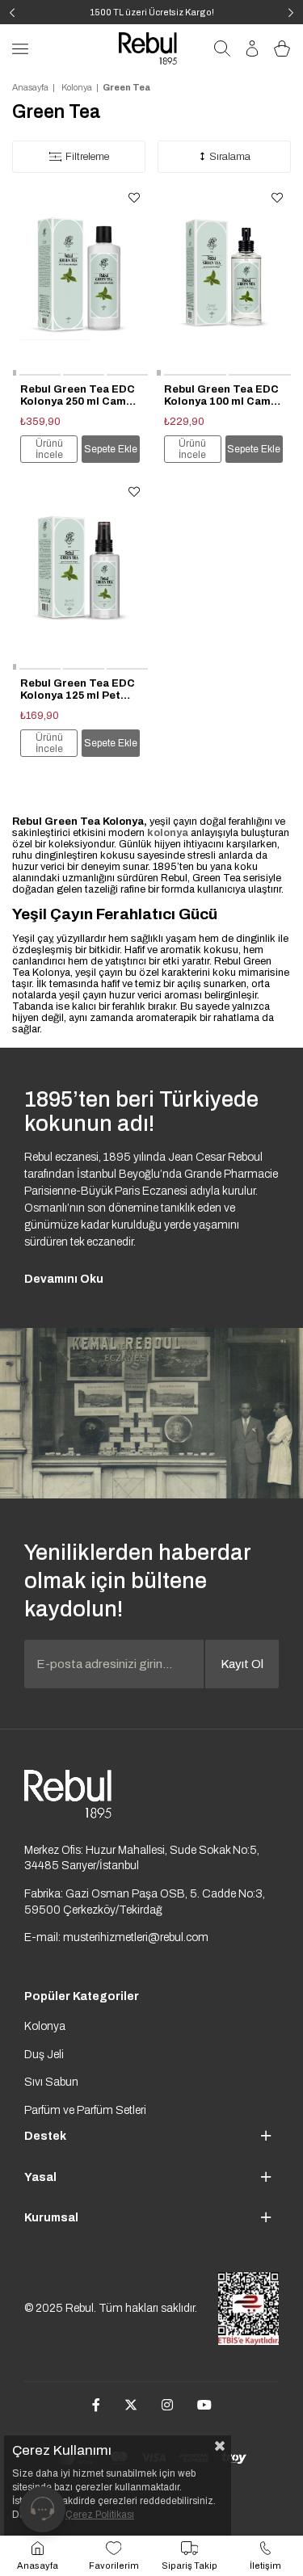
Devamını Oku (64, 1279)
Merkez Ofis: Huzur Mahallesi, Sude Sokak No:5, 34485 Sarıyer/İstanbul (142, 1858)
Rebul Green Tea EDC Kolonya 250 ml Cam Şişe (78, 396)
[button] (15, 375)
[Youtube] (204, 2405)
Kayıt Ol (242, 1664)
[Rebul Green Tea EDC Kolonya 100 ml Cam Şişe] (224, 280)
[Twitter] (131, 2405)
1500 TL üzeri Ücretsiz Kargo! (152, 12)
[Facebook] (96, 2405)
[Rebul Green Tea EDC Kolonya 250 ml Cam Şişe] (80, 280)
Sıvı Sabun (51, 2082)
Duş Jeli (44, 2055)
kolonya (168, 833)
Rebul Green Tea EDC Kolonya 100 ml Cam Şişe (221, 396)
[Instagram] (167, 2405)
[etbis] (248, 2309)
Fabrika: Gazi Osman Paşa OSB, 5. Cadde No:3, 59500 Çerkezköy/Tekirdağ (145, 1902)
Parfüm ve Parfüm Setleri (85, 2110)
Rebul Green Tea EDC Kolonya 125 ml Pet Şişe (78, 690)
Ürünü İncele (49, 449)
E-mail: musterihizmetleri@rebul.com (116, 1937)
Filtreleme (87, 157)
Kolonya (45, 2026)
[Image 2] (68, 1794)
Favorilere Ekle (134, 198)
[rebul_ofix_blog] (151, 1413)
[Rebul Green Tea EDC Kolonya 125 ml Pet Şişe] (80, 574)
